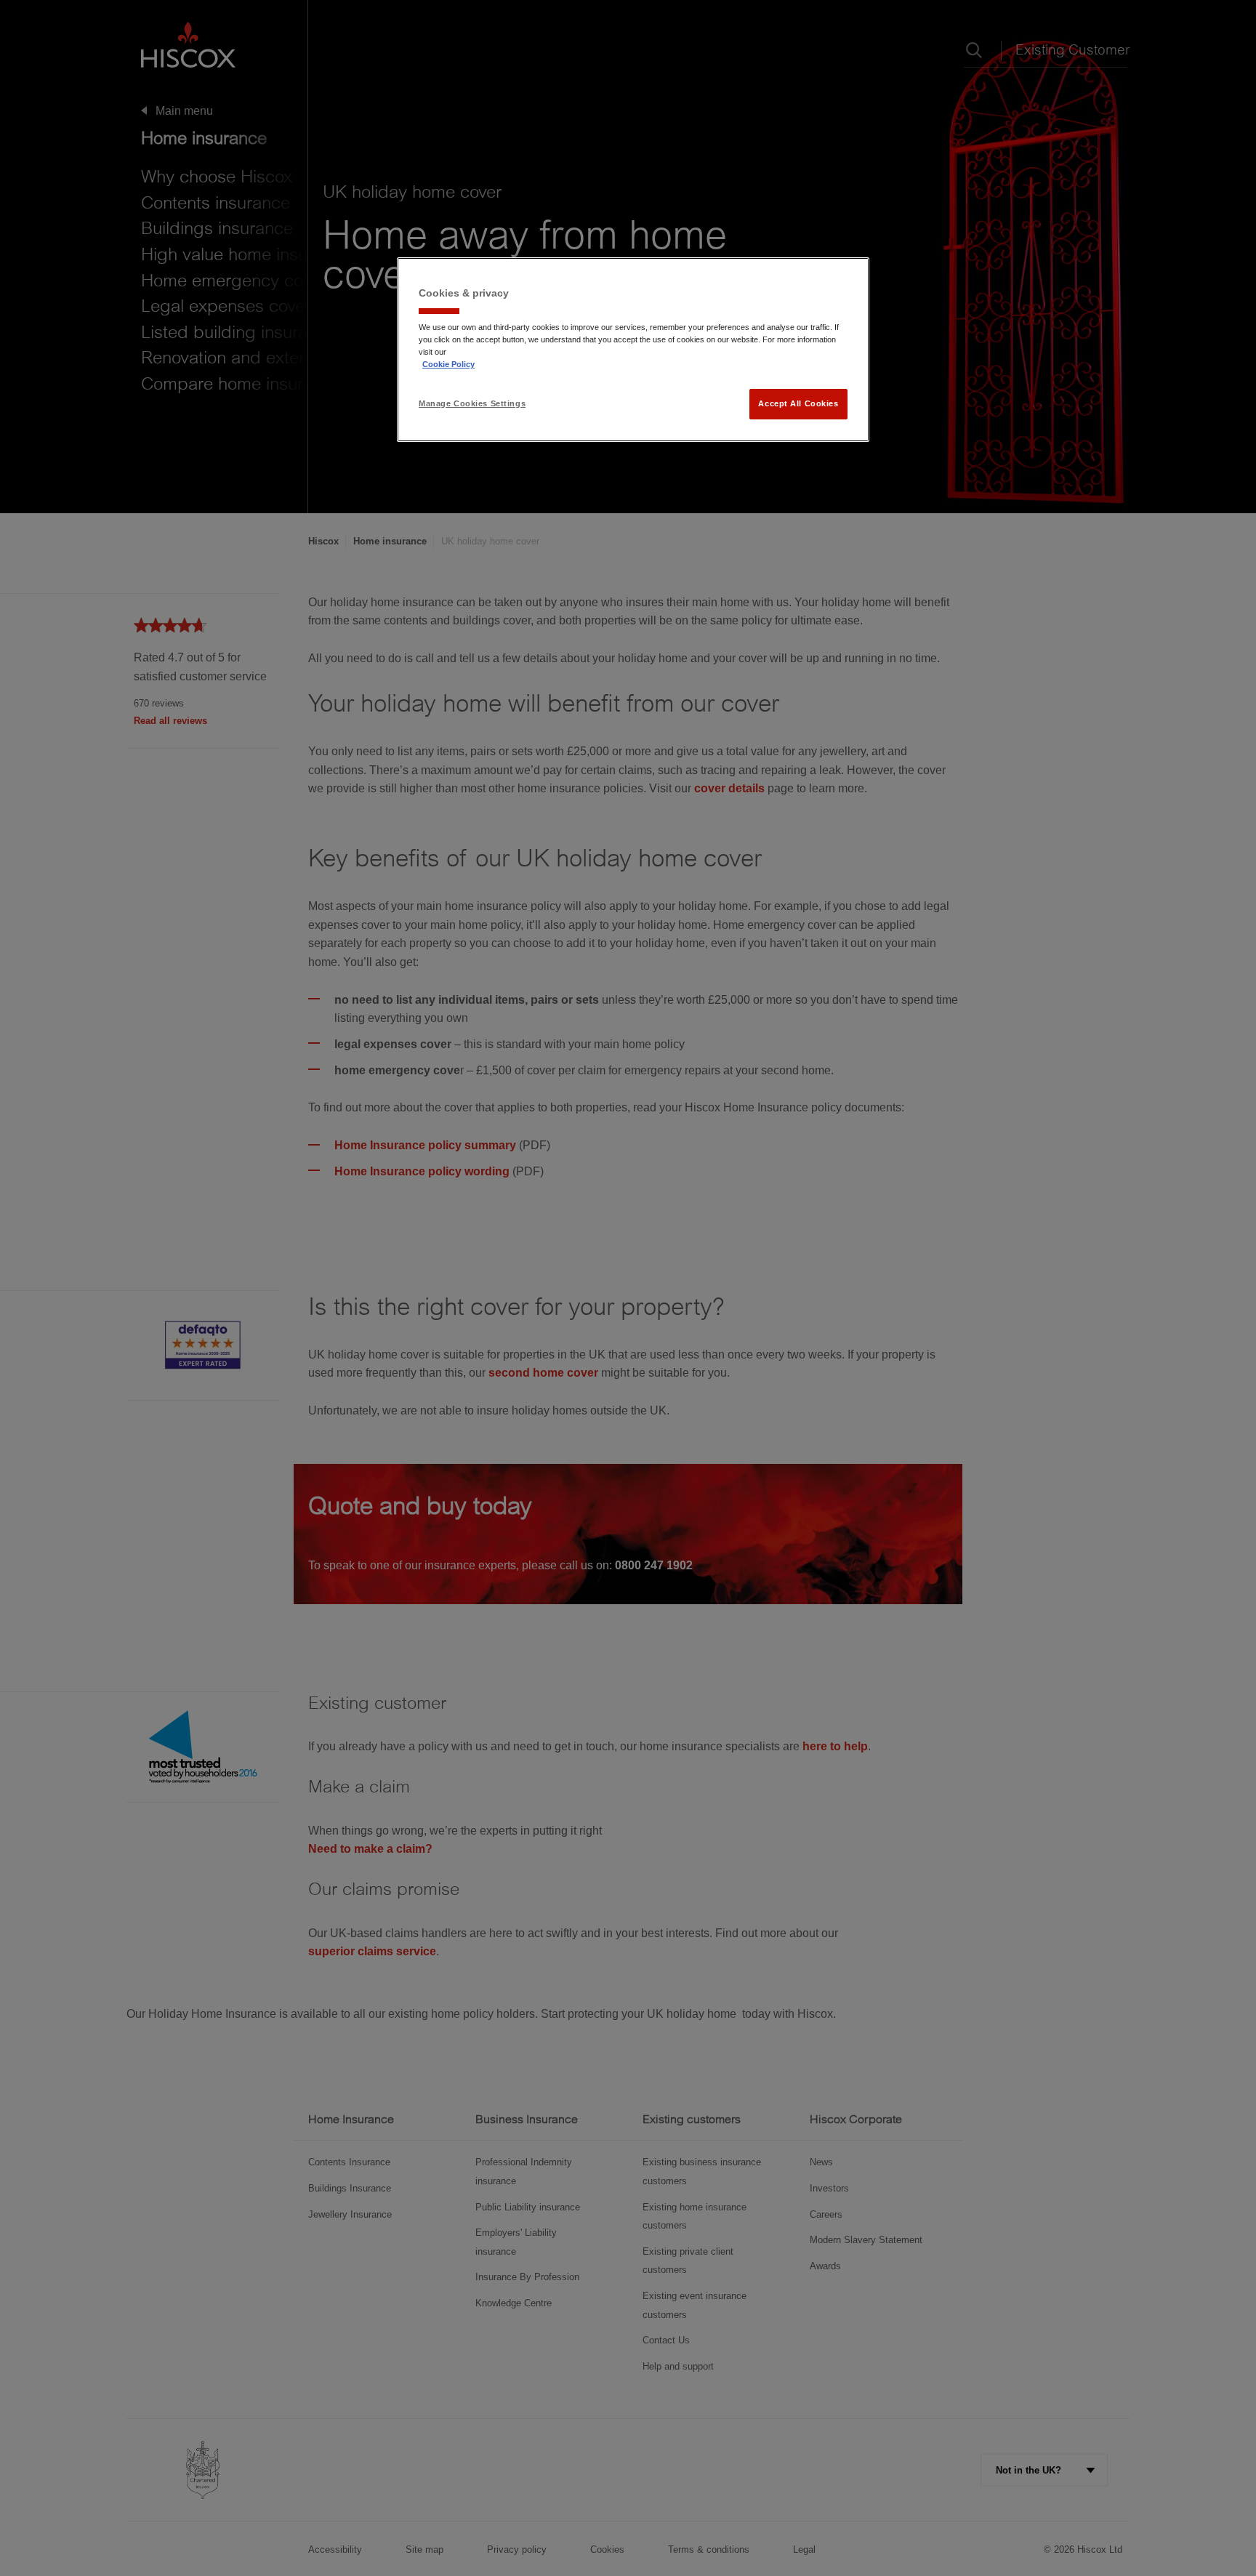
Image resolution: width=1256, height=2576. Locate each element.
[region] (633, 350)
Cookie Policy (448, 364)
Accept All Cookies (798, 403)
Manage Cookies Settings (472, 403)
